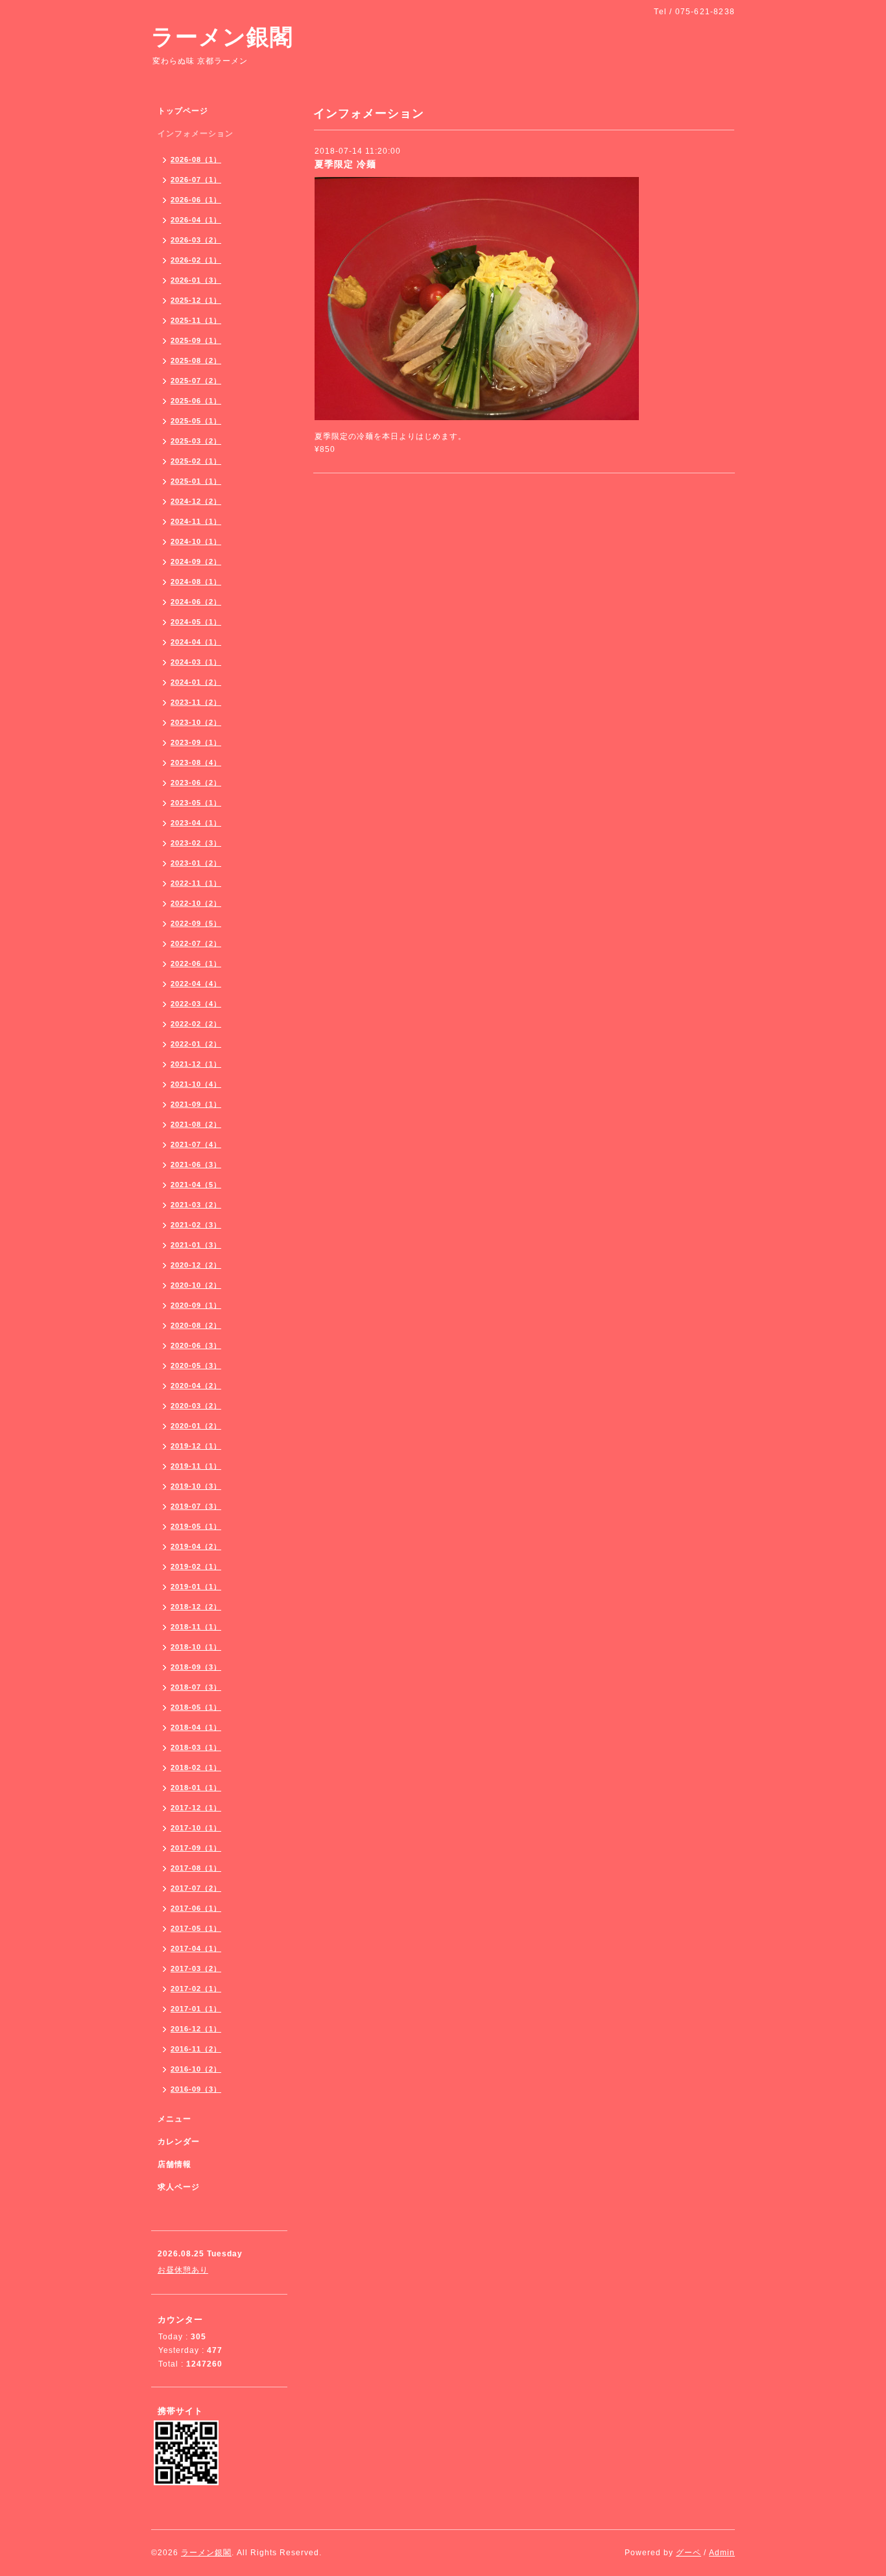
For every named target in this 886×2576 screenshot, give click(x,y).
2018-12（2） (196, 1607)
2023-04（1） (196, 823)
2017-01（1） (196, 2009)
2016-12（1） (196, 2029)
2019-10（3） (196, 1486)
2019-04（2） (196, 1546)
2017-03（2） (196, 1968)
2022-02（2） (196, 1024)
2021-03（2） (196, 1205)
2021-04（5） (196, 1185)
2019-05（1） (196, 1526)
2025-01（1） (196, 481)
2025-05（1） (196, 421)
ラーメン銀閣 (222, 37)
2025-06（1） (196, 401)
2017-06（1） (196, 1908)
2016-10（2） (196, 2069)
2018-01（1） (196, 1788)
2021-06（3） (196, 1164)
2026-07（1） (196, 180)
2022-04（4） (196, 984)
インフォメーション (196, 134)
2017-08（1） (196, 1868)
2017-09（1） (196, 1848)
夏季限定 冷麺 (345, 164)
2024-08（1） (196, 582)
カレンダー (179, 2142)
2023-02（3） (196, 843)
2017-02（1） (196, 1989)
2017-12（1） (196, 1808)
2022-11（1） (196, 883)
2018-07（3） (196, 1687)
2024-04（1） (196, 642)
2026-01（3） (196, 280)
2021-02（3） (196, 1225)
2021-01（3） (196, 1245)
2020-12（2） (196, 1265)
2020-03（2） (196, 1406)
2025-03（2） (196, 441)
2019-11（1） (196, 1466)
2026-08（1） (196, 160)
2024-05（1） (196, 622)
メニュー (174, 2119)
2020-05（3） (196, 1365)
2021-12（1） (196, 1064)
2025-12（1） (196, 300)
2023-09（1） (196, 742)
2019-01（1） (196, 1587)
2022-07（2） (196, 943)
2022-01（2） (196, 1044)
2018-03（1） (196, 1747)
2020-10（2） (196, 1285)
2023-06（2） (196, 783)
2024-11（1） (196, 521)
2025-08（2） (196, 360)
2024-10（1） (196, 541)
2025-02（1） (196, 461)
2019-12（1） (196, 1446)
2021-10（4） (196, 1084)
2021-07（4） (196, 1144)
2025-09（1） (196, 340)
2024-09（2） (196, 561)
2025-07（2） (196, 381)
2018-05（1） (196, 1707)
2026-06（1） (196, 200)
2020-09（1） (196, 1305)
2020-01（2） (196, 1426)
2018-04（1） (196, 1727)
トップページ (183, 111)
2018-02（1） (196, 1767)
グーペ (688, 2553)
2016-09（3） (196, 2089)
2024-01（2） (196, 682)
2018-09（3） (196, 1667)
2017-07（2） (196, 1888)
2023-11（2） (196, 702)
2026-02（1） (196, 260)
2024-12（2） (196, 501)
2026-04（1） (196, 220)
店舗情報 (174, 2164)
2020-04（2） (196, 1386)
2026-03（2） (196, 240)
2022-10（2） (196, 903)
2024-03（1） (196, 662)
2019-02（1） (196, 1566)
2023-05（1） (196, 803)
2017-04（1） (196, 1948)
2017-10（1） (196, 1828)
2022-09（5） (196, 923)
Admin (722, 2553)
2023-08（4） (196, 762)
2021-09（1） (196, 1104)
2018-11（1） (196, 1627)
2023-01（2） (196, 863)
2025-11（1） (196, 320)
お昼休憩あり (183, 2270)
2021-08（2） (196, 1124)
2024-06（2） (196, 602)
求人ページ (179, 2187)
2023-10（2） (196, 722)
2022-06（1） (196, 963)
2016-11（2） (196, 2049)
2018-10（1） (196, 1647)
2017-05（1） (196, 1928)
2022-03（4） (196, 1004)
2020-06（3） (196, 1345)
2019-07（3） (196, 1506)
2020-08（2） (196, 1325)
